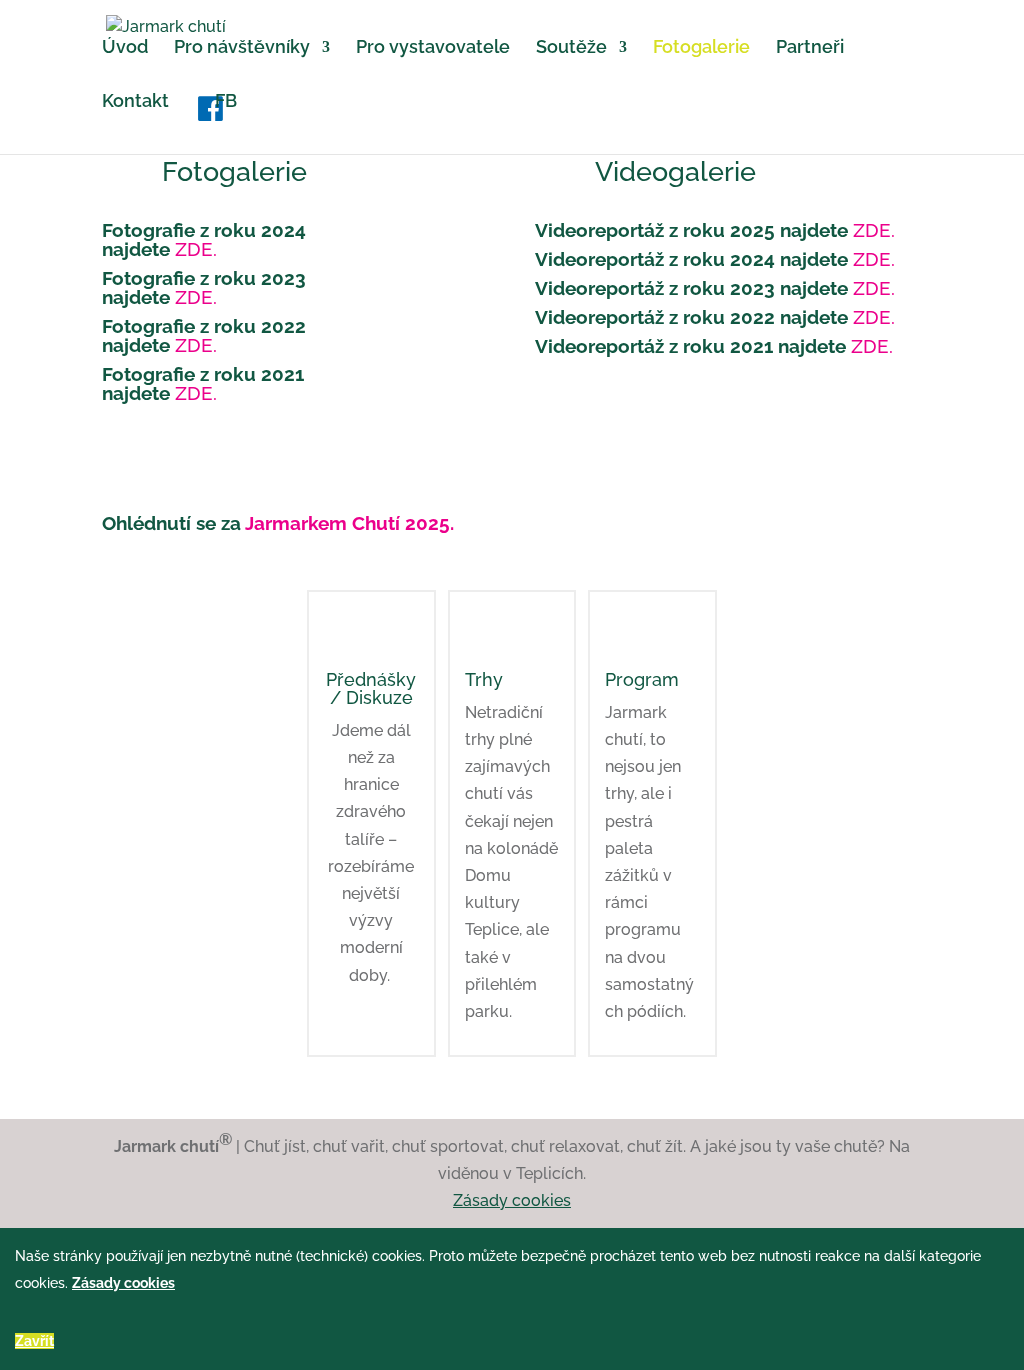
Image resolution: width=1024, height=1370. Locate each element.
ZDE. (196, 249)
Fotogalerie (701, 48)
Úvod (125, 48)
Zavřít (34, 1341)
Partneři (810, 48)
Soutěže (571, 48)
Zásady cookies (512, 1200)
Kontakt (135, 102)
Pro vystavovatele (433, 48)
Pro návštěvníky (242, 48)
